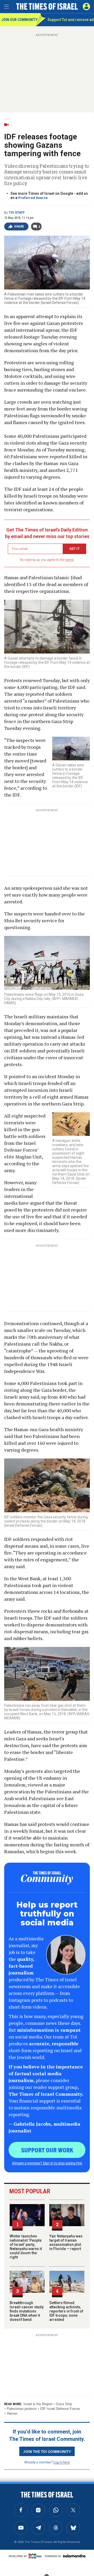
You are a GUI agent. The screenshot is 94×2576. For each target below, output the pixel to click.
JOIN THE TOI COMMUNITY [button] (47, 2451)
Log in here (62, 2462)
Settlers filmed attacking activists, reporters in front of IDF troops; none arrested (66, 2311)
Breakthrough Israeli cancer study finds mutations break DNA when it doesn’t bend (27, 2311)
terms (70, 560)
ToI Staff (17, 213)
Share (19, 226)
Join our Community (19, 20)
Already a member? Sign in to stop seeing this (47, 2163)
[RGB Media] (36, 2556)
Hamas (12, 2413)
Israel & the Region (38, 2404)
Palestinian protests (22, 2409)
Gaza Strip (64, 2404)
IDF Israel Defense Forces (60, 2409)
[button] (86, 7)
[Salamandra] (74, 2556)
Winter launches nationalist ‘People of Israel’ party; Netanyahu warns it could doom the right (26, 2247)
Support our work (47, 2150)
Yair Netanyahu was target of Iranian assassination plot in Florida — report (66, 2242)
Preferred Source (33, 198)
